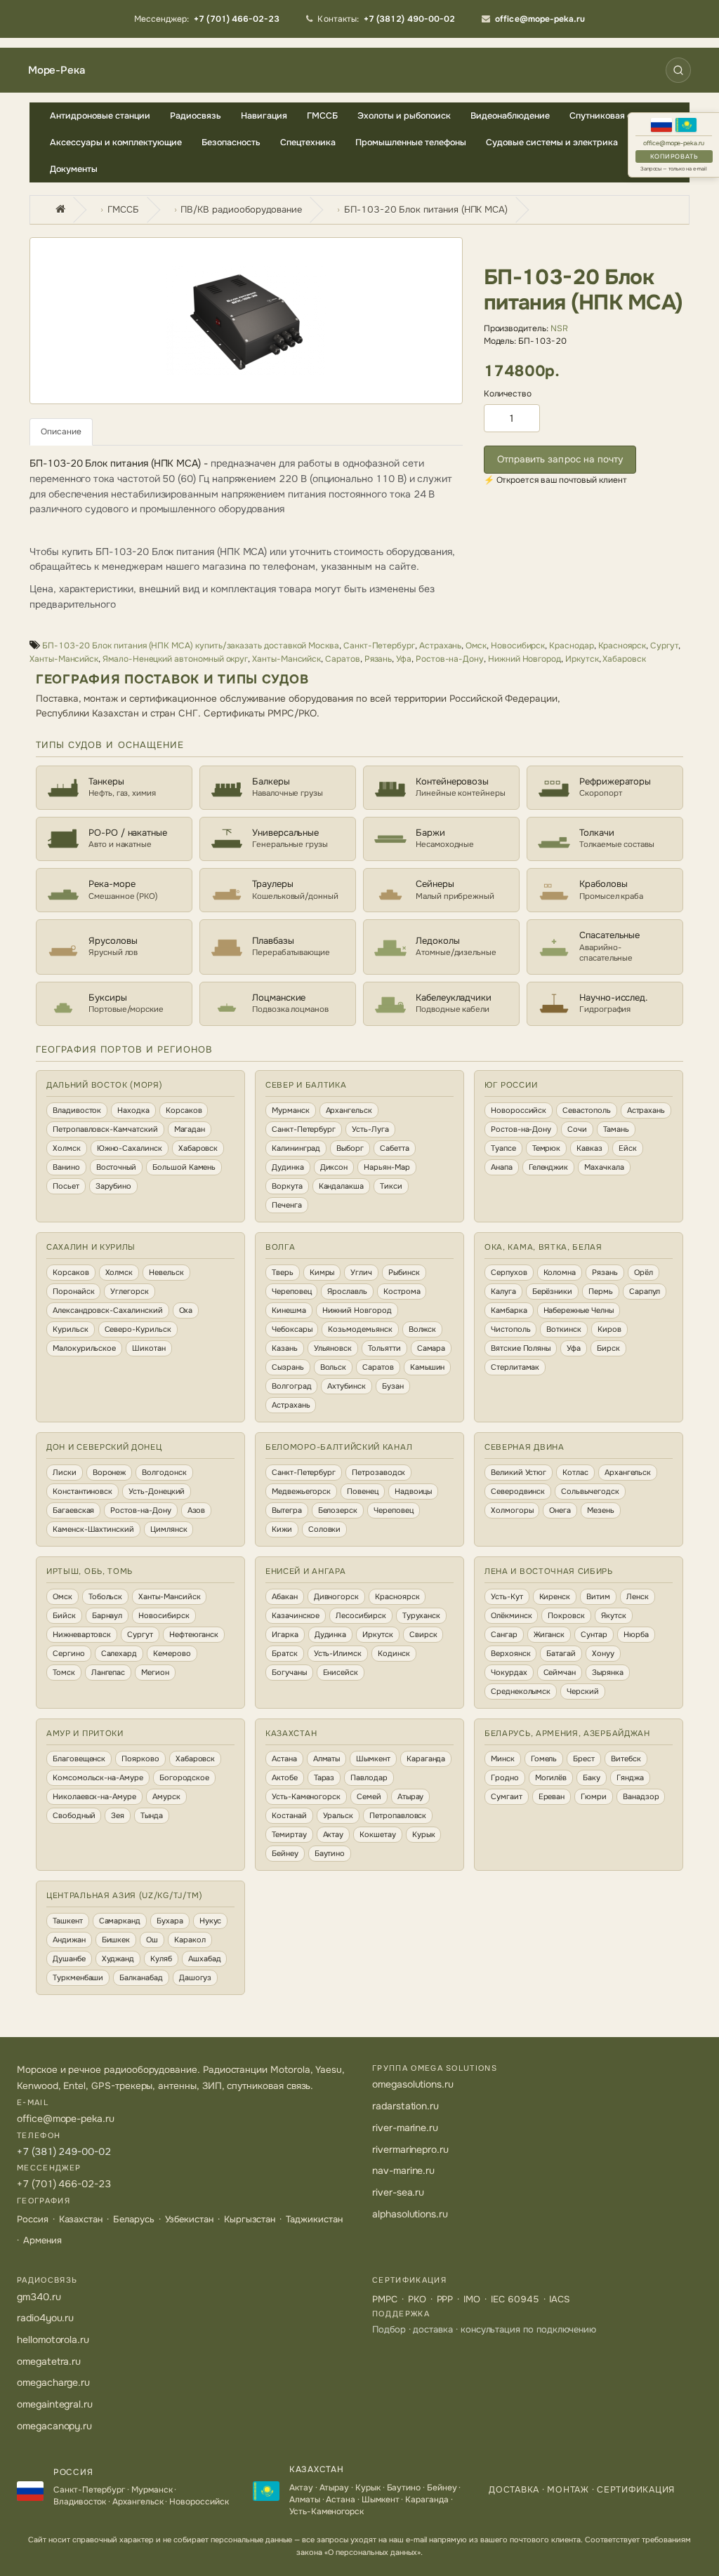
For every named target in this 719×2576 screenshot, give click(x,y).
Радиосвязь (196, 116)
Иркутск (582, 659)
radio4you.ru (45, 2318)
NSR (559, 328)
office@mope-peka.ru (674, 144)
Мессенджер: (207, 19)
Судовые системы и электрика (552, 142)
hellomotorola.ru (53, 2340)
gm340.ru (39, 2297)
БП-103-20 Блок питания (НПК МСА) (426, 209)
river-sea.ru (398, 2192)
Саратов (343, 659)
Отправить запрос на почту (560, 459)
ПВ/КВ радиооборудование (241, 209)
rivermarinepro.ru (410, 2149)
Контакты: (386, 19)
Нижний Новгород (525, 659)
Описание (61, 432)
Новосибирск (518, 646)
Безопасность (231, 142)
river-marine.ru (405, 2128)
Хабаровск (624, 659)
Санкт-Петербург (379, 646)
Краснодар (571, 646)
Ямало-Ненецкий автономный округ (175, 659)
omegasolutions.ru (413, 2084)
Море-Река (56, 71)
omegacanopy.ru (54, 2426)
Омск (476, 646)
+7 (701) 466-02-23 (64, 2184)
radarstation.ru (405, 2106)
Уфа (404, 659)
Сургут (665, 646)
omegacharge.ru (53, 2382)
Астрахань (440, 646)
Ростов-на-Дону (450, 659)
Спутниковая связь (611, 116)
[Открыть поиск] (678, 70)
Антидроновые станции (100, 116)
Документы (74, 169)
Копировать (674, 156)
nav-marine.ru (403, 2170)
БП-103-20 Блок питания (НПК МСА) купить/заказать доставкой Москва (191, 646)
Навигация (264, 116)
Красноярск (622, 646)
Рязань (378, 659)
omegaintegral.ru (55, 2404)
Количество (508, 394)
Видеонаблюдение (510, 116)
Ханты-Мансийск (64, 659)
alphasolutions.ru (410, 2214)
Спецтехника (308, 142)
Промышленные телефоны (411, 142)
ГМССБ (322, 116)
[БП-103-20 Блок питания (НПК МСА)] (246, 321)
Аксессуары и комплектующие (116, 142)
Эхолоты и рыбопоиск (404, 116)
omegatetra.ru (49, 2361)
